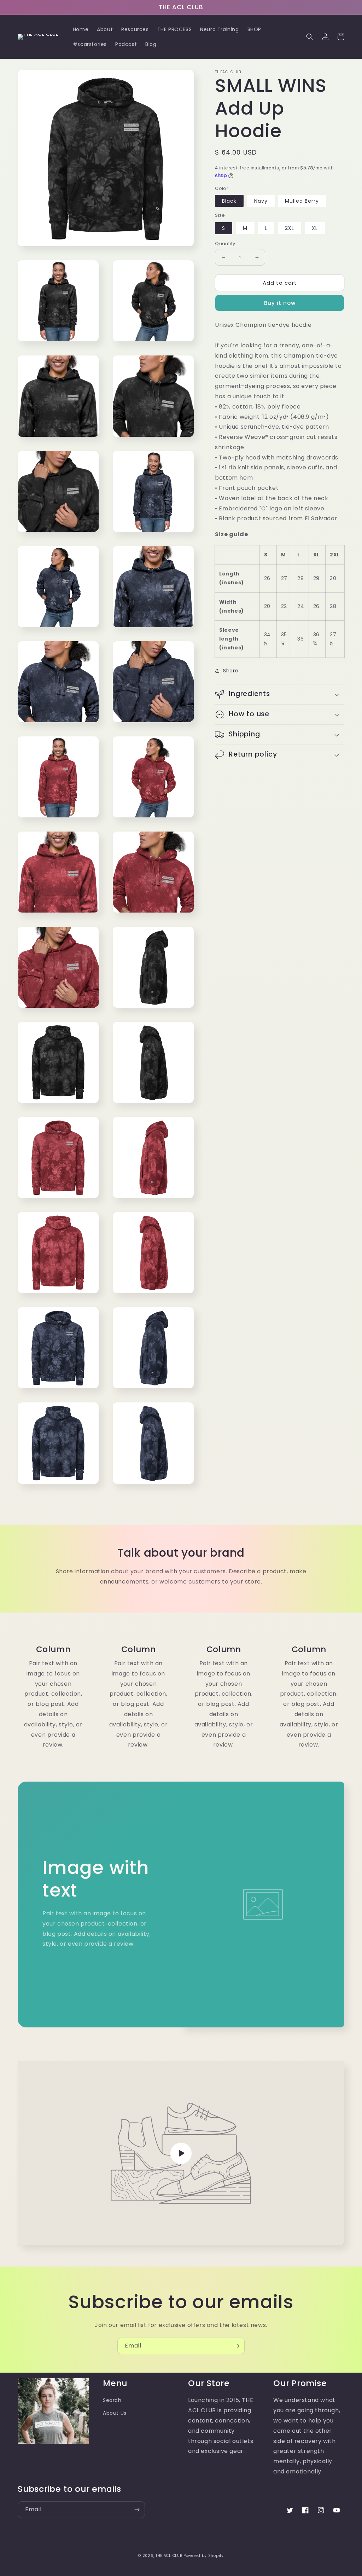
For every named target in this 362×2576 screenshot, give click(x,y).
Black (229, 201)
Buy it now (280, 303)
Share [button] (231, 671)
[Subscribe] (237, 2346)
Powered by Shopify (204, 2556)
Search (112, 2400)
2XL (290, 228)
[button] (310, 37)
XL (315, 228)
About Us (115, 2413)
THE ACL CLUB (169, 2556)
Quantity (225, 244)
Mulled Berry (302, 201)
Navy (261, 201)
